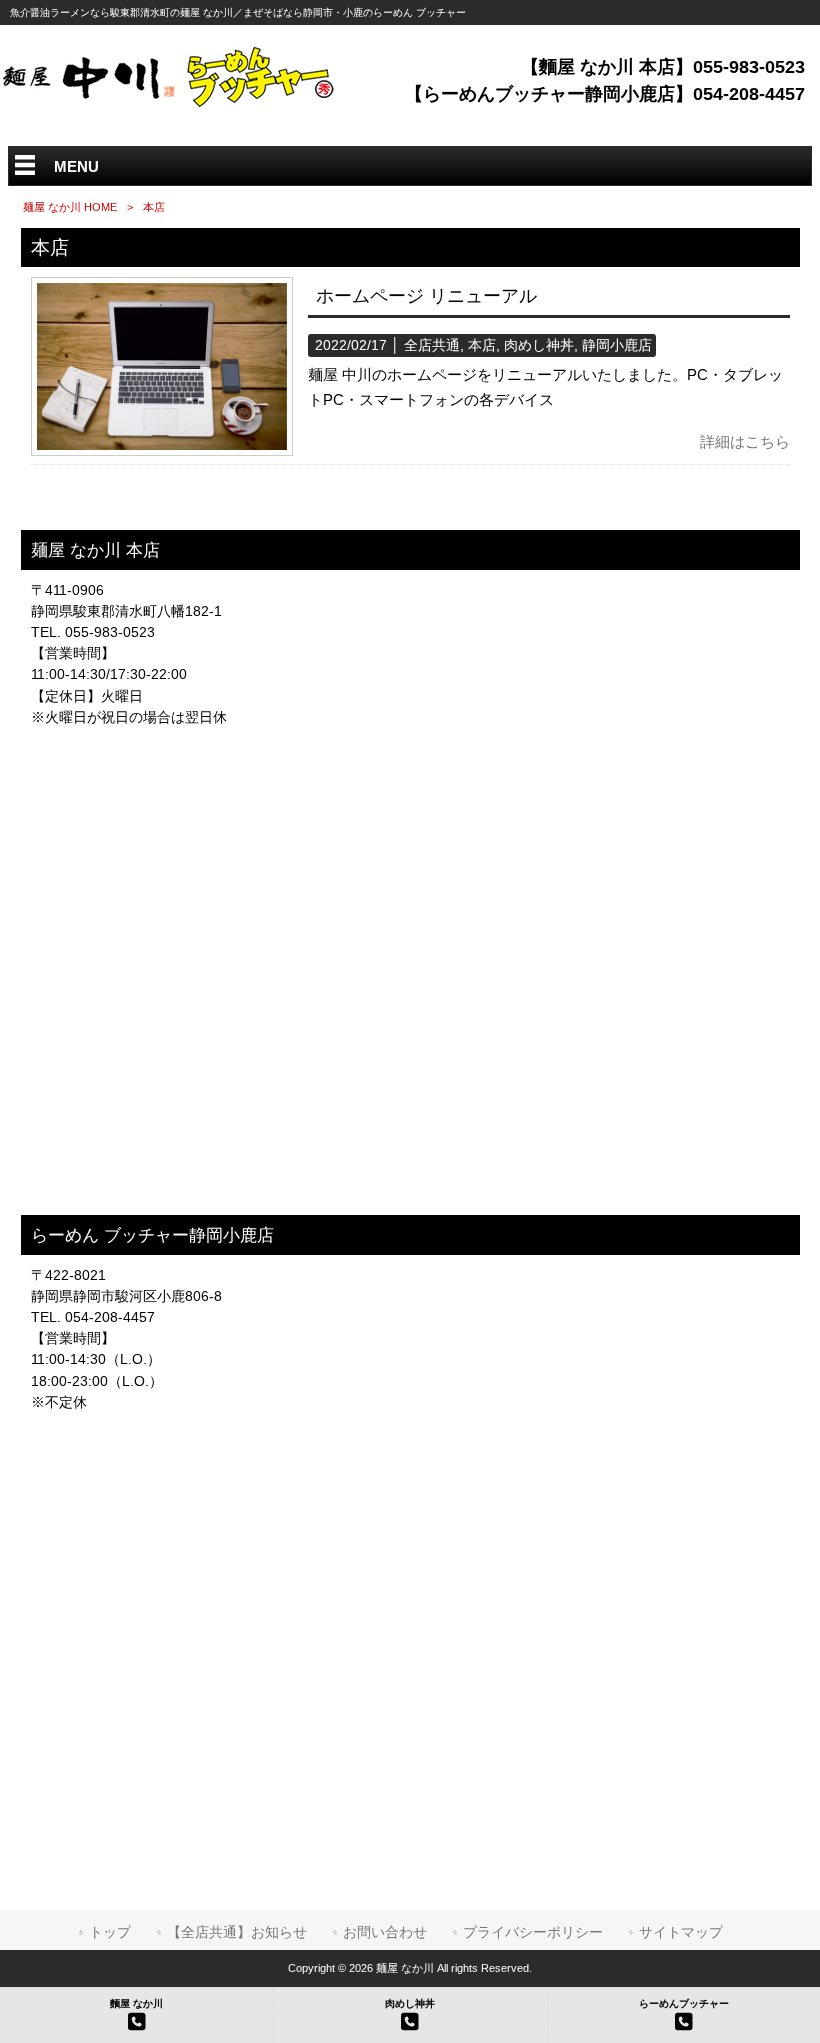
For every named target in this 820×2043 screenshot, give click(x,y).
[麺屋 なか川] (171, 103)
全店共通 (432, 345)
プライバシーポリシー (533, 1932)
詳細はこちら (745, 441)
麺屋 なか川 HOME (70, 207)
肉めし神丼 (539, 345)
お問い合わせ (385, 1932)
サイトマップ (681, 1932)
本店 (482, 345)
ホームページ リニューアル (426, 296)
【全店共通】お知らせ (237, 1932)
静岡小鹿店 (617, 345)
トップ (110, 1932)
